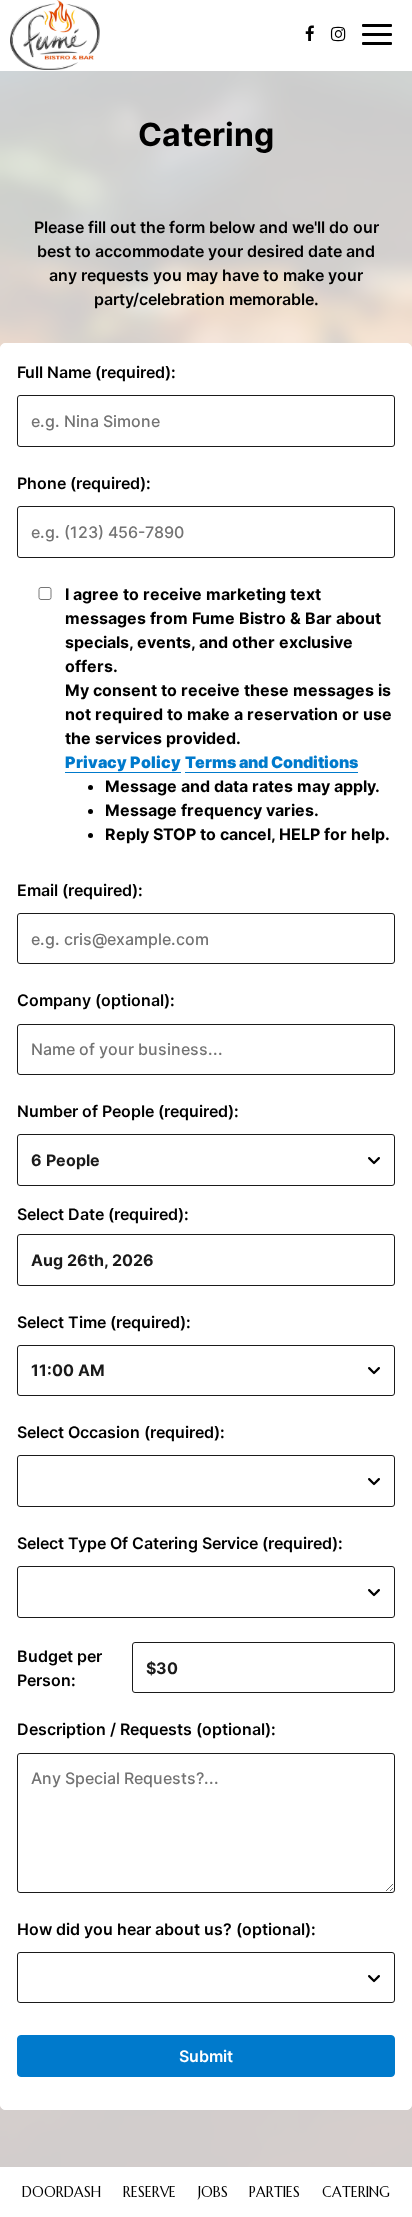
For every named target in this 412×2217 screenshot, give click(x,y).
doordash (59, 2192)
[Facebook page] (310, 34)
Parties (274, 2192)
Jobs (213, 2192)
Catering (356, 2192)
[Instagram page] (338, 34)
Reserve (149, 2192)
